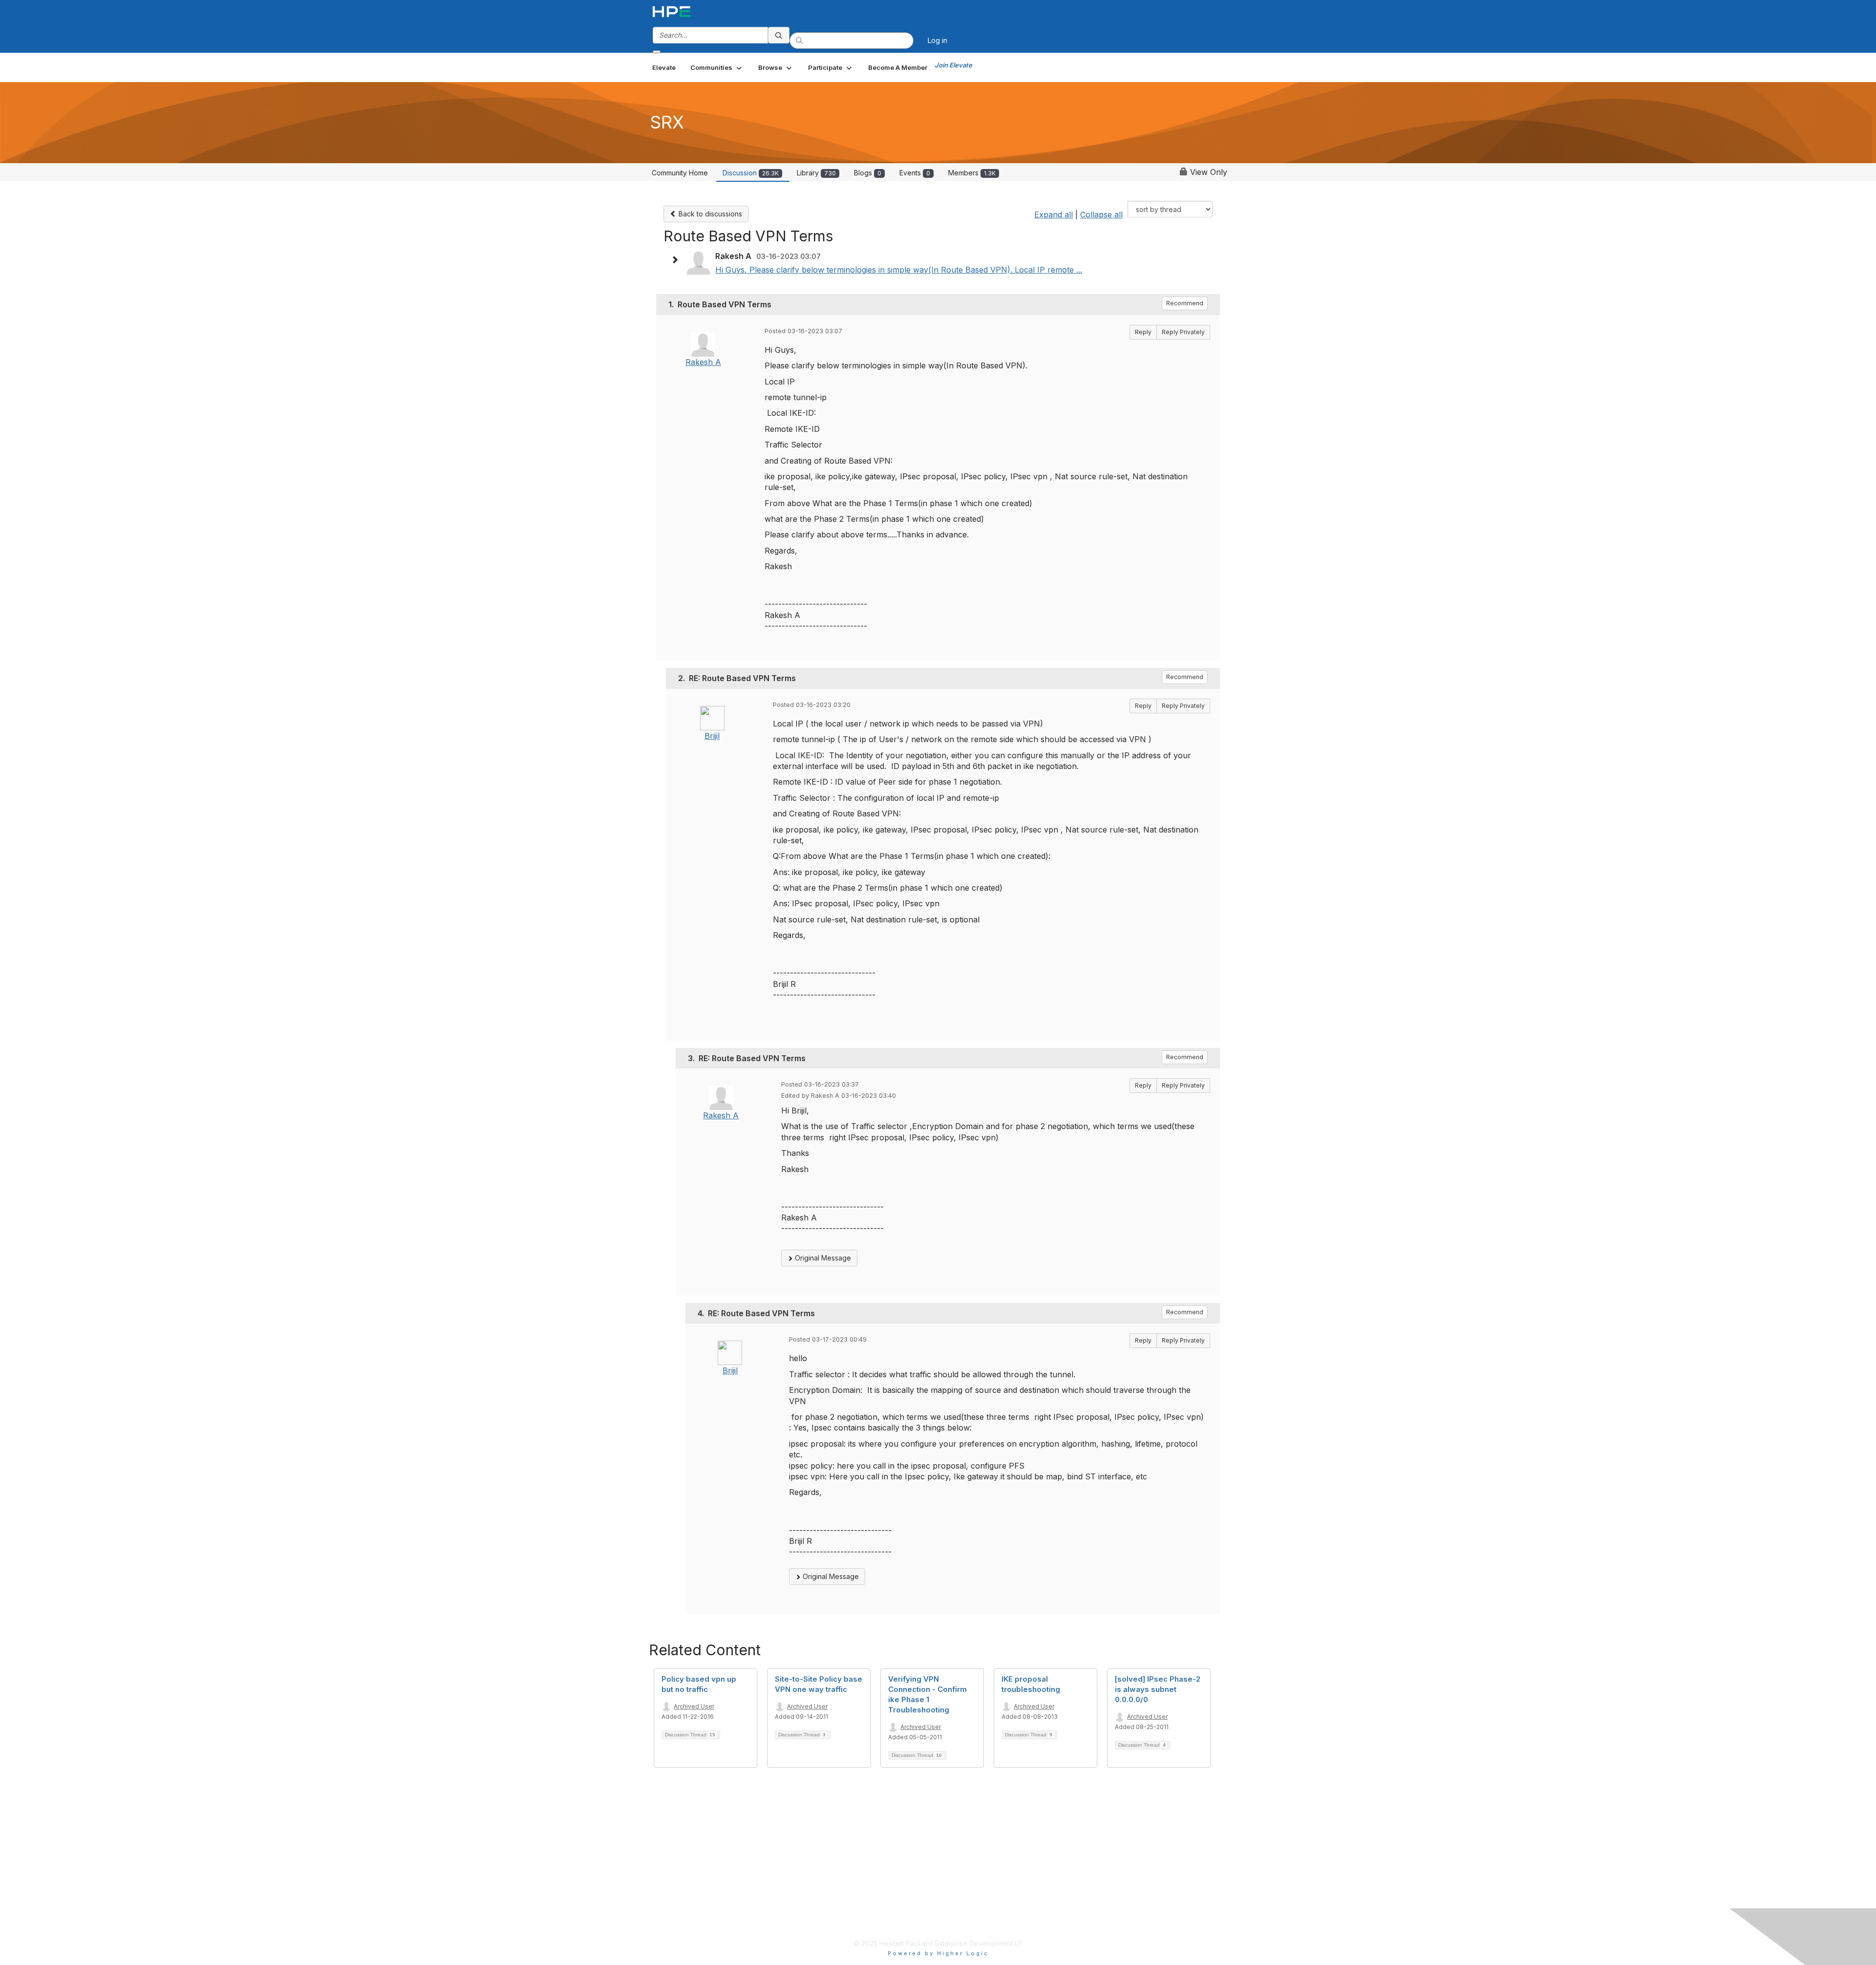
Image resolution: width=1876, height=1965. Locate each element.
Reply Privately (1183, 332)
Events (915, 173)
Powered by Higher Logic (938, 1953)
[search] (779, 35)
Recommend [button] (1185, 303)
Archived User (694, 1706)
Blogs (868, 173)
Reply (1143, 332)
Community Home (680, 173)
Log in (938, 40)
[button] (717, 67)
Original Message (822, 1258)
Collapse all (1101, 214)
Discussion (751, 173)
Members (972, 173)
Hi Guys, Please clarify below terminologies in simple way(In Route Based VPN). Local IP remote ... (899, 270)
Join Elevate (953, 65)
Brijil (712, 736)
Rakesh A (703, 362)
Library (816, 173)
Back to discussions (709, 214)
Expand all (1054, 214)
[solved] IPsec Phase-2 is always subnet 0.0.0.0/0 (1158, 1689)
